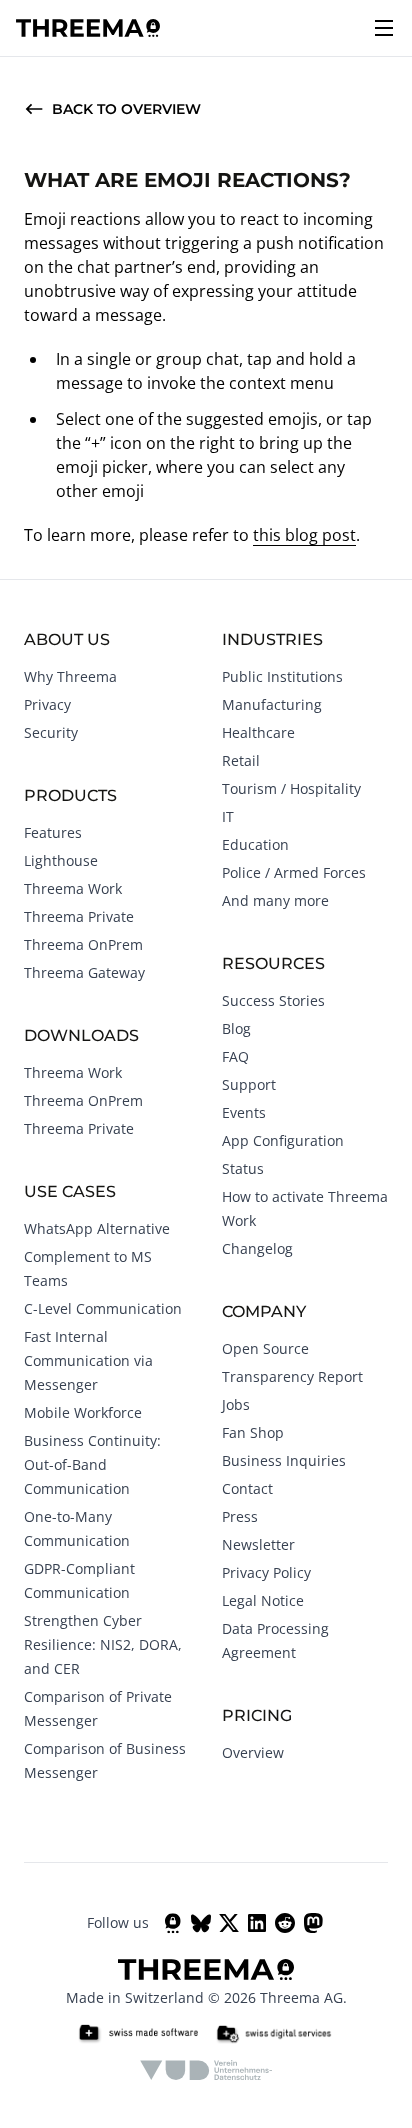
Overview (253, 1752)
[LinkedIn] (257, 1923)
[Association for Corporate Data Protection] (206, 2070)
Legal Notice (263, 1600)
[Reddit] (285, 1923)
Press (240, 1516)
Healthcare (258, 732)
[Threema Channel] (173, 1923)
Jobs (236, 1404)
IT (228, 816)
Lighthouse (61, 860)
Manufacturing (272, 704)
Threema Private (79, 916)
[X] (229, 1923)
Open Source (265, 1348)
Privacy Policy (266, 1572)
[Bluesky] (201, 1923)
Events (244, 1112)
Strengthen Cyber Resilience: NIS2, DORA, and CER (103, 1644)
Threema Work (73, 888)
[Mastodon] (313, 1923)
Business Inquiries (284, 1460)
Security (51, 732)
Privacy (47, 704)
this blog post (304, 535)
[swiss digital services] (274, 2034)
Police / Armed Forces (294, 872)
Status (243, 1168)
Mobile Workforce (83, 1412)
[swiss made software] (138, 2034)
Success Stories (273, 1000)
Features (53, 832)
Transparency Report (292, 1376)
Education (255, 844)
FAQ (235, 1056)
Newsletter (258, 1544)
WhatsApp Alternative (97, 1228)
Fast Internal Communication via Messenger (88, 1360)
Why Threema (70, 676)
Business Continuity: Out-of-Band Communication (92, 1464)
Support (249, 1084)
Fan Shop (253, 1432)
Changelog (257, 1248)
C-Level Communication (103, 1308)
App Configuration (283, 1140)
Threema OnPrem (83, 944)
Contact (247, 1488)
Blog (236, 1028)
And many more (275, 900)
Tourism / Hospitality (291, 788)
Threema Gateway (84, 972)
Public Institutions (282, 676)
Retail (241, 760)
